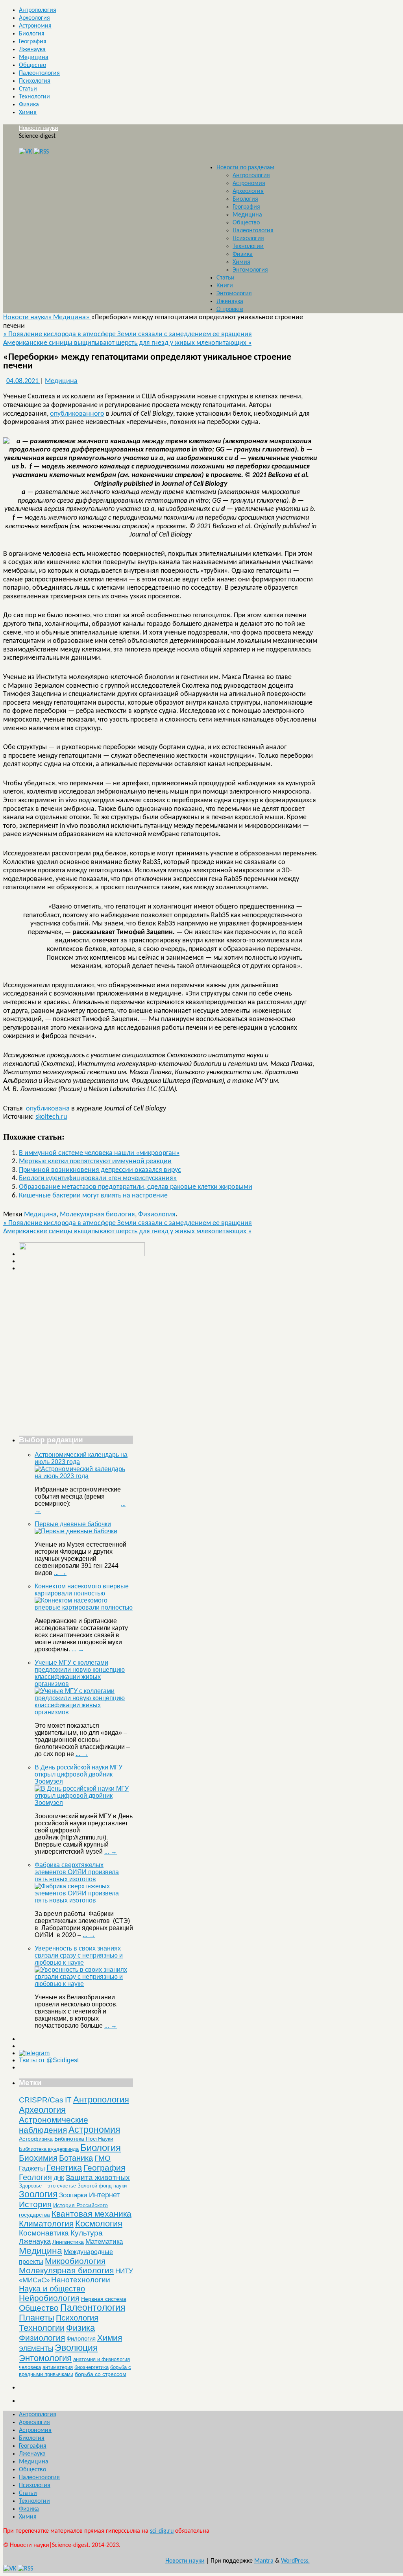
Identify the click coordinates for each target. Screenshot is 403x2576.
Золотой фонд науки (102, 2186)
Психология (35, 81)
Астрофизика (36, 2139)
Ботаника (76, 2158)
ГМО (103, 2158)
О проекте (230, 309)
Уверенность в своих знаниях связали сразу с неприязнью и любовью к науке (79, 1955)
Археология (34, 18)
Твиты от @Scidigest (49, 2060)
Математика (104, 2242)
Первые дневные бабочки (73, 1524)
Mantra (264, 2561)
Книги (225, 286)
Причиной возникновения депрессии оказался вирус (100, 1170)
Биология (32, 34)
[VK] (25, 152)
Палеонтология (39, 73)
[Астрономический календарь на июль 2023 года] (84, 1476)
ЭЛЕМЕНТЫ (36, 2349)
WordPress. (295, 2561)
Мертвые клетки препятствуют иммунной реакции (95, 1161)
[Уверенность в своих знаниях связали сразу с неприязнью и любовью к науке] (84, 1984)
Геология (35, 2177)
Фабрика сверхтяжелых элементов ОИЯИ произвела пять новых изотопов (77, 1872)
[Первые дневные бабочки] (76, 1531)
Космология (99, 2223)
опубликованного (77, 414)
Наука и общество (52, 2289)
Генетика (64, 2168)
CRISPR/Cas (41, 2100)
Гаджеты (32, 2168)
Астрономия (35, 26)
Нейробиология (49, 2298)
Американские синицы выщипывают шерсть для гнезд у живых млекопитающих (127, 343)
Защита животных (98, 2177)
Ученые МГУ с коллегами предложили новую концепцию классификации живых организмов (80, 1673)
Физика (29, 105)
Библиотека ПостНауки (84, 2139)
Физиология (157, 1215)
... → (60, 1573)
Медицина (34, 57)
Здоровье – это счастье (47, 2186)
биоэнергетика (92, 2367)
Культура (87, 2233)
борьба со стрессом (101, 2374)
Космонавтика (44, 2233)
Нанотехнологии (81, 2280)
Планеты (37, 2318)
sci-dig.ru (162, 2531)
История (35, 2204)
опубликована (48, 1109)
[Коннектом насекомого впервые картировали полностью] (84, 1607)
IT (68, 2100)
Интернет (104, 2195)
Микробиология (75, 2261)
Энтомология (250, 270)
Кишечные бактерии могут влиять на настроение (93, 1196)
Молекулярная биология (97, 1215)
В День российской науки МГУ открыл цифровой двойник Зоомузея (79, 1774)
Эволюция (76, 2348)
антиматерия (58, 2367)
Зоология (38, 2194)
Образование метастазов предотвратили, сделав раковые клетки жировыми (136, 1187)
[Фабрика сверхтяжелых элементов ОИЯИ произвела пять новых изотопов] (84, 1900)
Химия (28, 113)
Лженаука (32, 50)
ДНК (59, 2178)
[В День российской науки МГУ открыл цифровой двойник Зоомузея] (84, 1803)
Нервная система (104, 2299)
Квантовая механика (92, 2214)
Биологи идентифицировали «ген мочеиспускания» (98, 1178)
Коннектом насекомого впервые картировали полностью (82, 1590)
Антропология (38, 10)
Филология (81, 2338)
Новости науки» (28, 317)
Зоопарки (73, 2195)
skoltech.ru (51, 1117)
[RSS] (41, 152)
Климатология (46, 2223)
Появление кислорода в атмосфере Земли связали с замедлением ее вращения (128, 334)
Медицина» (72, 317)
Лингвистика (68, 2242)
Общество (32, 65)
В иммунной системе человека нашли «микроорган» (99, 1153)
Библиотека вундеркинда (49, 2149)
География (33, 42)
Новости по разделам (245, 168)
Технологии (34, 97)
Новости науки (39, 128)
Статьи (28, 89)
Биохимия (38, 2158)
